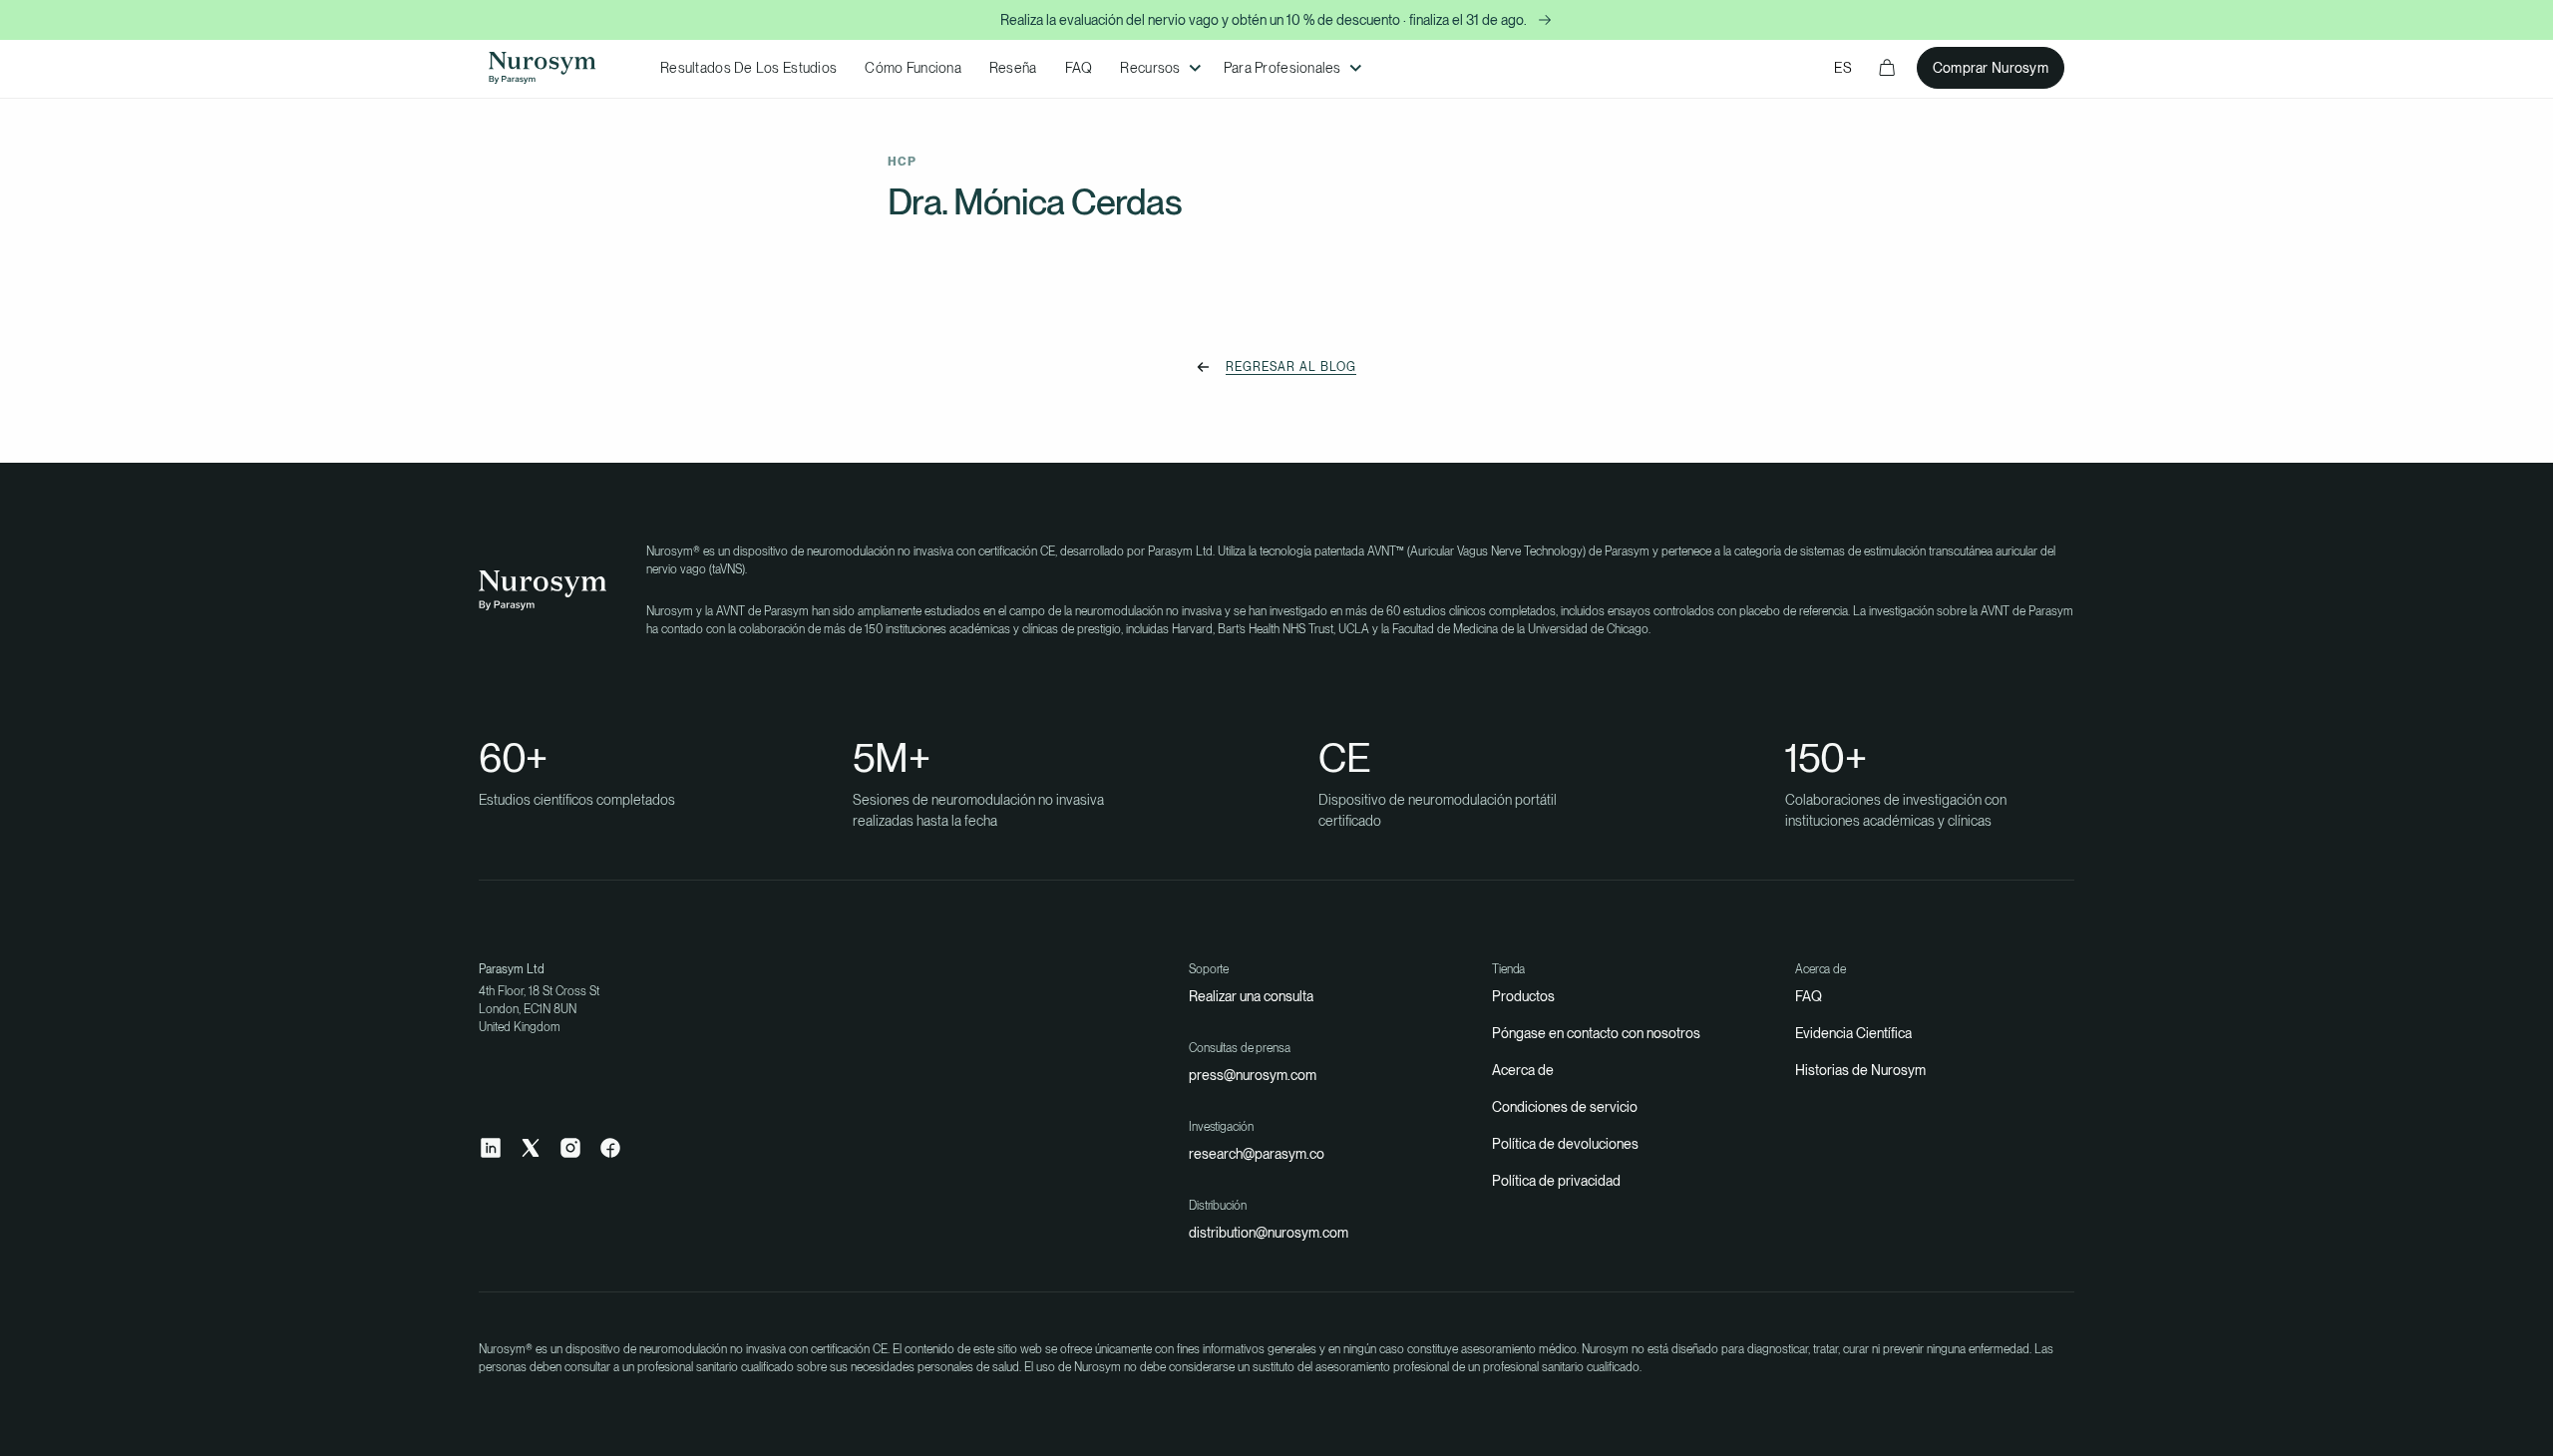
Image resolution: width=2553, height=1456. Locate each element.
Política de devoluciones (1565, 1144)
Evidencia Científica (1853, 1033)
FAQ (1809, 996)
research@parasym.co (1257, 1154)
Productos (1523, 996)
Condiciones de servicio (1565, 1107)
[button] (1157, 68)
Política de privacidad (1556, 1181)
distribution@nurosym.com (1269, 1233)
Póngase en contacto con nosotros (1596, 1033)
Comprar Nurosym (1991, 68)
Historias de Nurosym (1860, 1070)
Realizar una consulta (1251, 996)
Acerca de (1523, 1070)
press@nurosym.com (1253, 1075)
